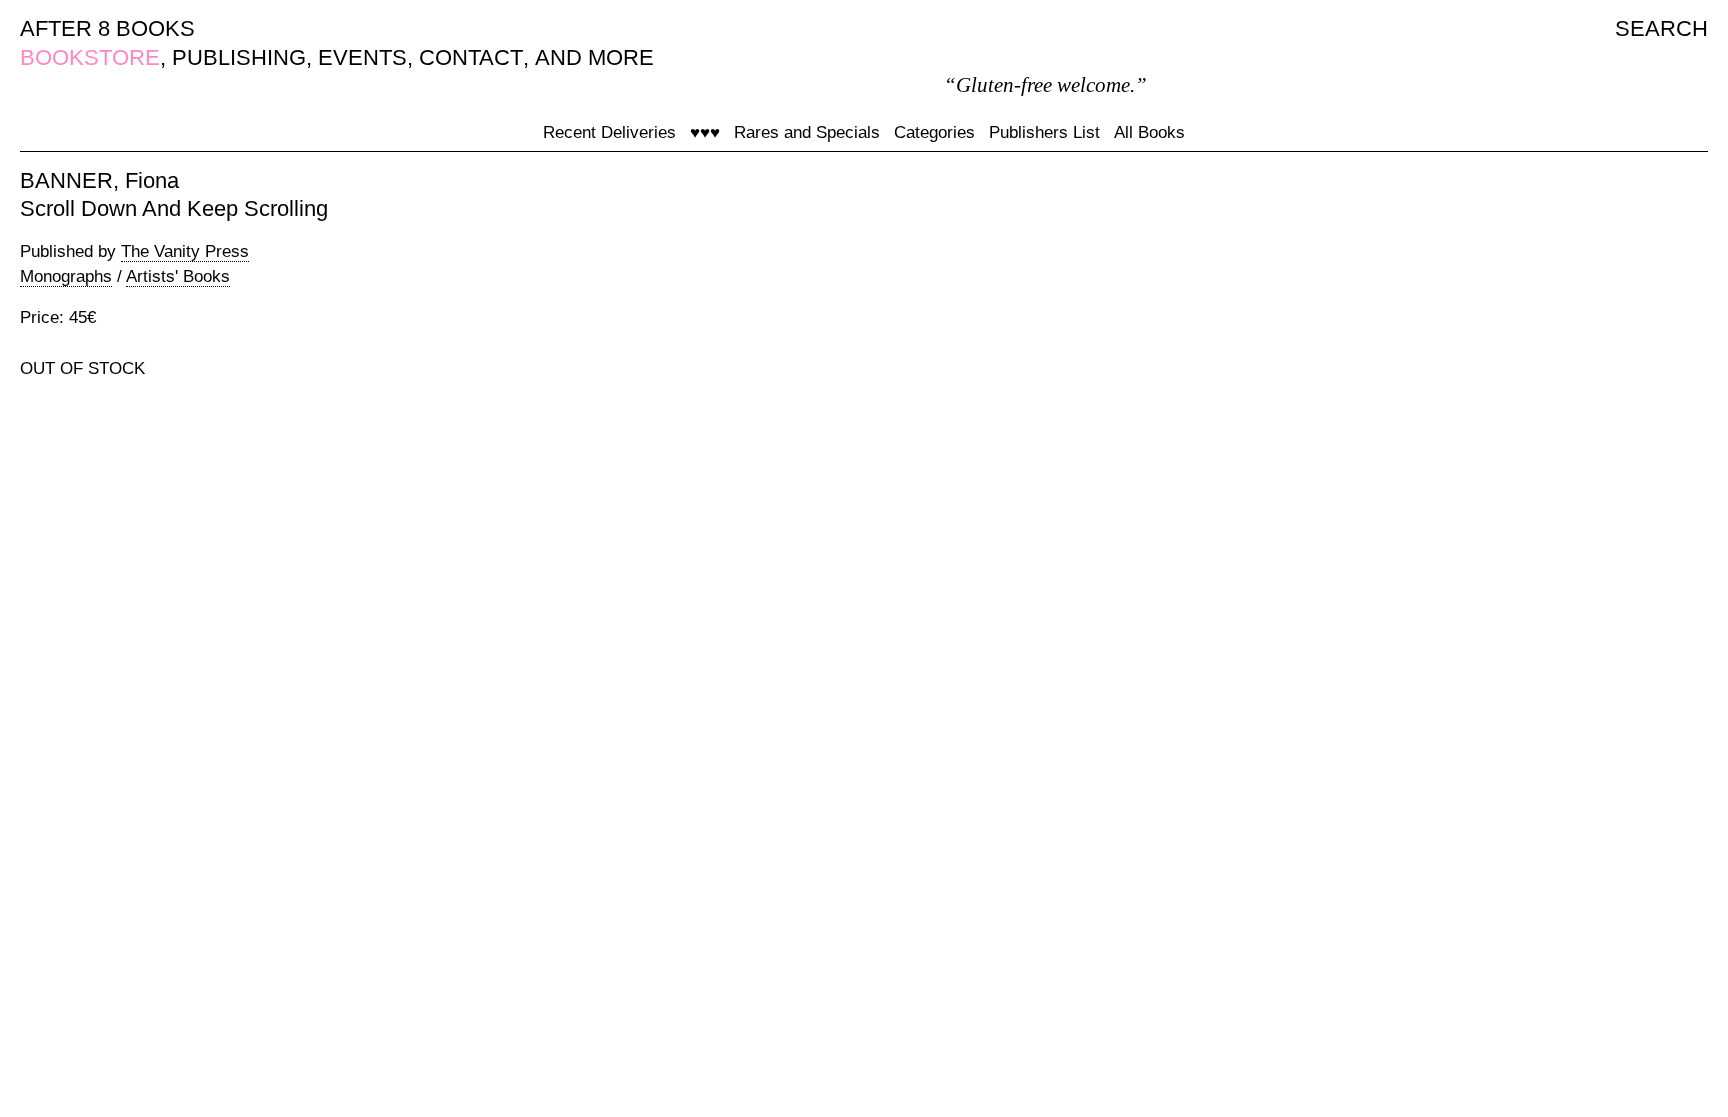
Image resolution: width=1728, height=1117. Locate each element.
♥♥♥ (705, 132)
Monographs (66, 276)
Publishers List (1044, 132)
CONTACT (471, 57)
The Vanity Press (185, 251)
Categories (934, 132)
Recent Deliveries (609, 132)
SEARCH (1661, 28)
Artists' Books (178, 276)
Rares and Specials (807, 132)
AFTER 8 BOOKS (107, 28)
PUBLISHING (239, 57)
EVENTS (362, 57)
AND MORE (594, 57)
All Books (1149, 132)
